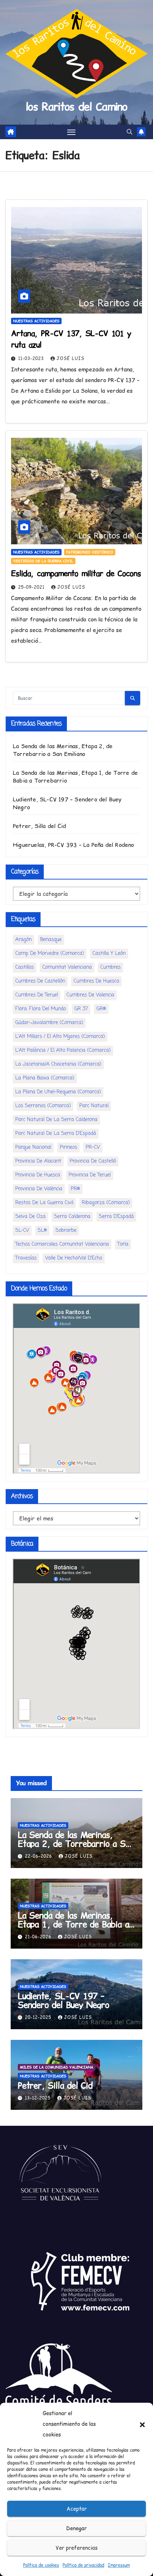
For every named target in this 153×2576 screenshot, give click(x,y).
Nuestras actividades (36, 321)
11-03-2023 (32, 358)
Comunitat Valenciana (67, 967)
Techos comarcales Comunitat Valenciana (62, 1244)
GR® (101, 1009)
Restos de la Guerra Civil (44, 1203)
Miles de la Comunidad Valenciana (57, 2067)
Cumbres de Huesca (96, 981)
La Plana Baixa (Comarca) (45, 1078)
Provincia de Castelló (93, 1161)
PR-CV (93, 1147)
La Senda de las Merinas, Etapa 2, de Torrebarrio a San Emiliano (63, 750)
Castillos (25, 967)
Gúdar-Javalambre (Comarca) (49, 1023)
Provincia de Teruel (90, 1175)
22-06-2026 (39, 1856)
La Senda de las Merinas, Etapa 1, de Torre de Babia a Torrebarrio (73, 1924)
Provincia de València (39, 1189)
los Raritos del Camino (76, 107)
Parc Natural (94, 1106)
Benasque (51, 940)
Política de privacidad (83, 2565)
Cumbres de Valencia (90, 995)
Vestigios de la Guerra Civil (43, 561)
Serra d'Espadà (116, 1217)
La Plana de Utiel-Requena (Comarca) (58, 1092)
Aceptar (77, 2509)
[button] (142, 2424)
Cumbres (110, 967)
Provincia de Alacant (38, 1161)
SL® (42, 1230)
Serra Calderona (72, 1217)
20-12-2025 (39, 2017)
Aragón (23, 940)
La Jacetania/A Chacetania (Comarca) (58, 1064)
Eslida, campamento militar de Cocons (76, 573)
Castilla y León (109, 954)
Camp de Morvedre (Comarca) (50, 954)
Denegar (76, 2528)
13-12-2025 (39, 2098)
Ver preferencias (76, 2548)
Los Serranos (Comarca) (43, 1106)
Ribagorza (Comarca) (106, 1203)
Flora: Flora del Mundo (41, 1009)
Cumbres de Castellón (40, 981)
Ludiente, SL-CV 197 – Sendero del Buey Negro (64, 2000)
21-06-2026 (39, 1937)
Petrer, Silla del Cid (39, 826)
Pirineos (68, 1147)
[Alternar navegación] (72, 132)
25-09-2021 (32, 587)
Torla (123, 1244)
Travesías (26, 1258)
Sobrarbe (66, 1230)
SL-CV (22, 1230)
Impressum (119, 2565)
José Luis (70, 358)
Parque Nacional (33, 1147)
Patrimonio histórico (90, 552)
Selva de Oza (30, 1217)
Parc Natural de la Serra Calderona (56, 1120)
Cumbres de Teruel (37, 995)
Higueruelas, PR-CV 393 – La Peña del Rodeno (73, 845)
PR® (75, 1189)
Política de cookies (41, 2565)
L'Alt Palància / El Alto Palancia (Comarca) (63, 1050)
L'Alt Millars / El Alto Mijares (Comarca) (60, 1037)
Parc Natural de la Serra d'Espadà (56, 1134)
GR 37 (81, 1009)
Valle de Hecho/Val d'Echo (74, 1258)
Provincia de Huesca (38, 1175)
